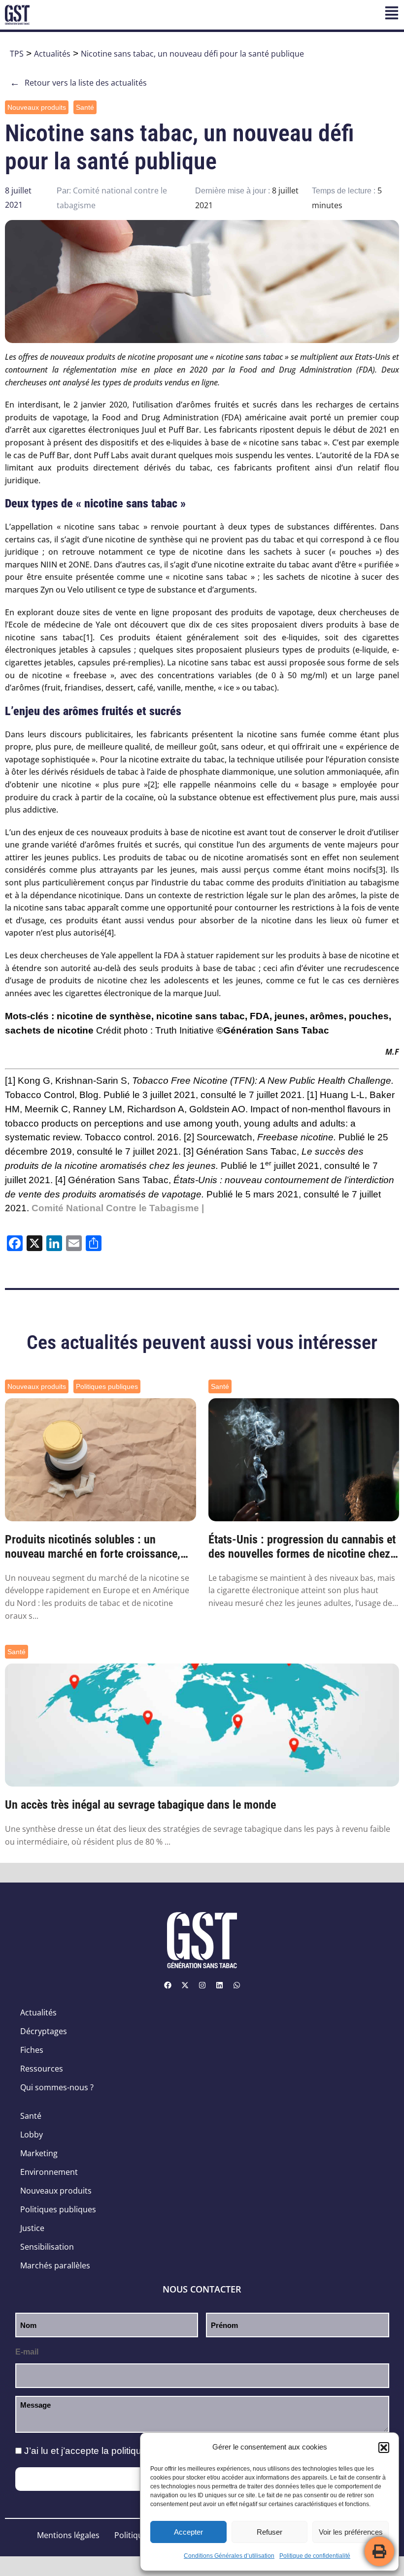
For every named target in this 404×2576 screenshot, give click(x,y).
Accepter (188, 2532)
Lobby (32, 2135)
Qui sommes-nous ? (57, 2087)
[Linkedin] (219, 1985)
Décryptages (44, 2031)
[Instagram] (202, 1985)
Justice (32, 2228)
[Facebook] (168, 1985)
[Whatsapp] (236, 1985)
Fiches (32, 2050)
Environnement (49, 2172)
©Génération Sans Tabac (273, 1030)
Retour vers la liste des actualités (78, 83)
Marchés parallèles (55, 2265)
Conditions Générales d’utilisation (229, 2556)
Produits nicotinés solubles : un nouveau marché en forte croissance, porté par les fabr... (93, 1547)
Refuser (269, 2532)
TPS (17, 54)
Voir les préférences (351, 2532)
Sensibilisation (47, 2247)
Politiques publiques (107, 1386)
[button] (384, 2448)
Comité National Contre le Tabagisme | (118, 1208)
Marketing (39, 2153)
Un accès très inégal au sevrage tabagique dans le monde (140, 1805)
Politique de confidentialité (315, 2556)
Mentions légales (68, 2535)
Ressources (42, 2069)
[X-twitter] (185, 1985)
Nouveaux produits (37, 107)
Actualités (52, 54)
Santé (85, 107)
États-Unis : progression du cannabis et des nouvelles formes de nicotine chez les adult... (302, 1547)
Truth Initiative (185, 1030)
